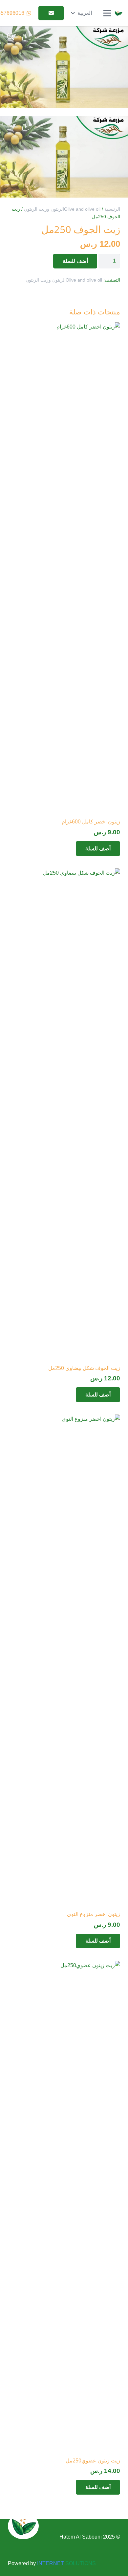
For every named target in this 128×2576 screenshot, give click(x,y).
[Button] (51, 13)
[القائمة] (107, 13)
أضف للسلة (75, 261)
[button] (81, 13)
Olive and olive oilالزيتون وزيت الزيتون (62, 209)
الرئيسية (112, 209)
